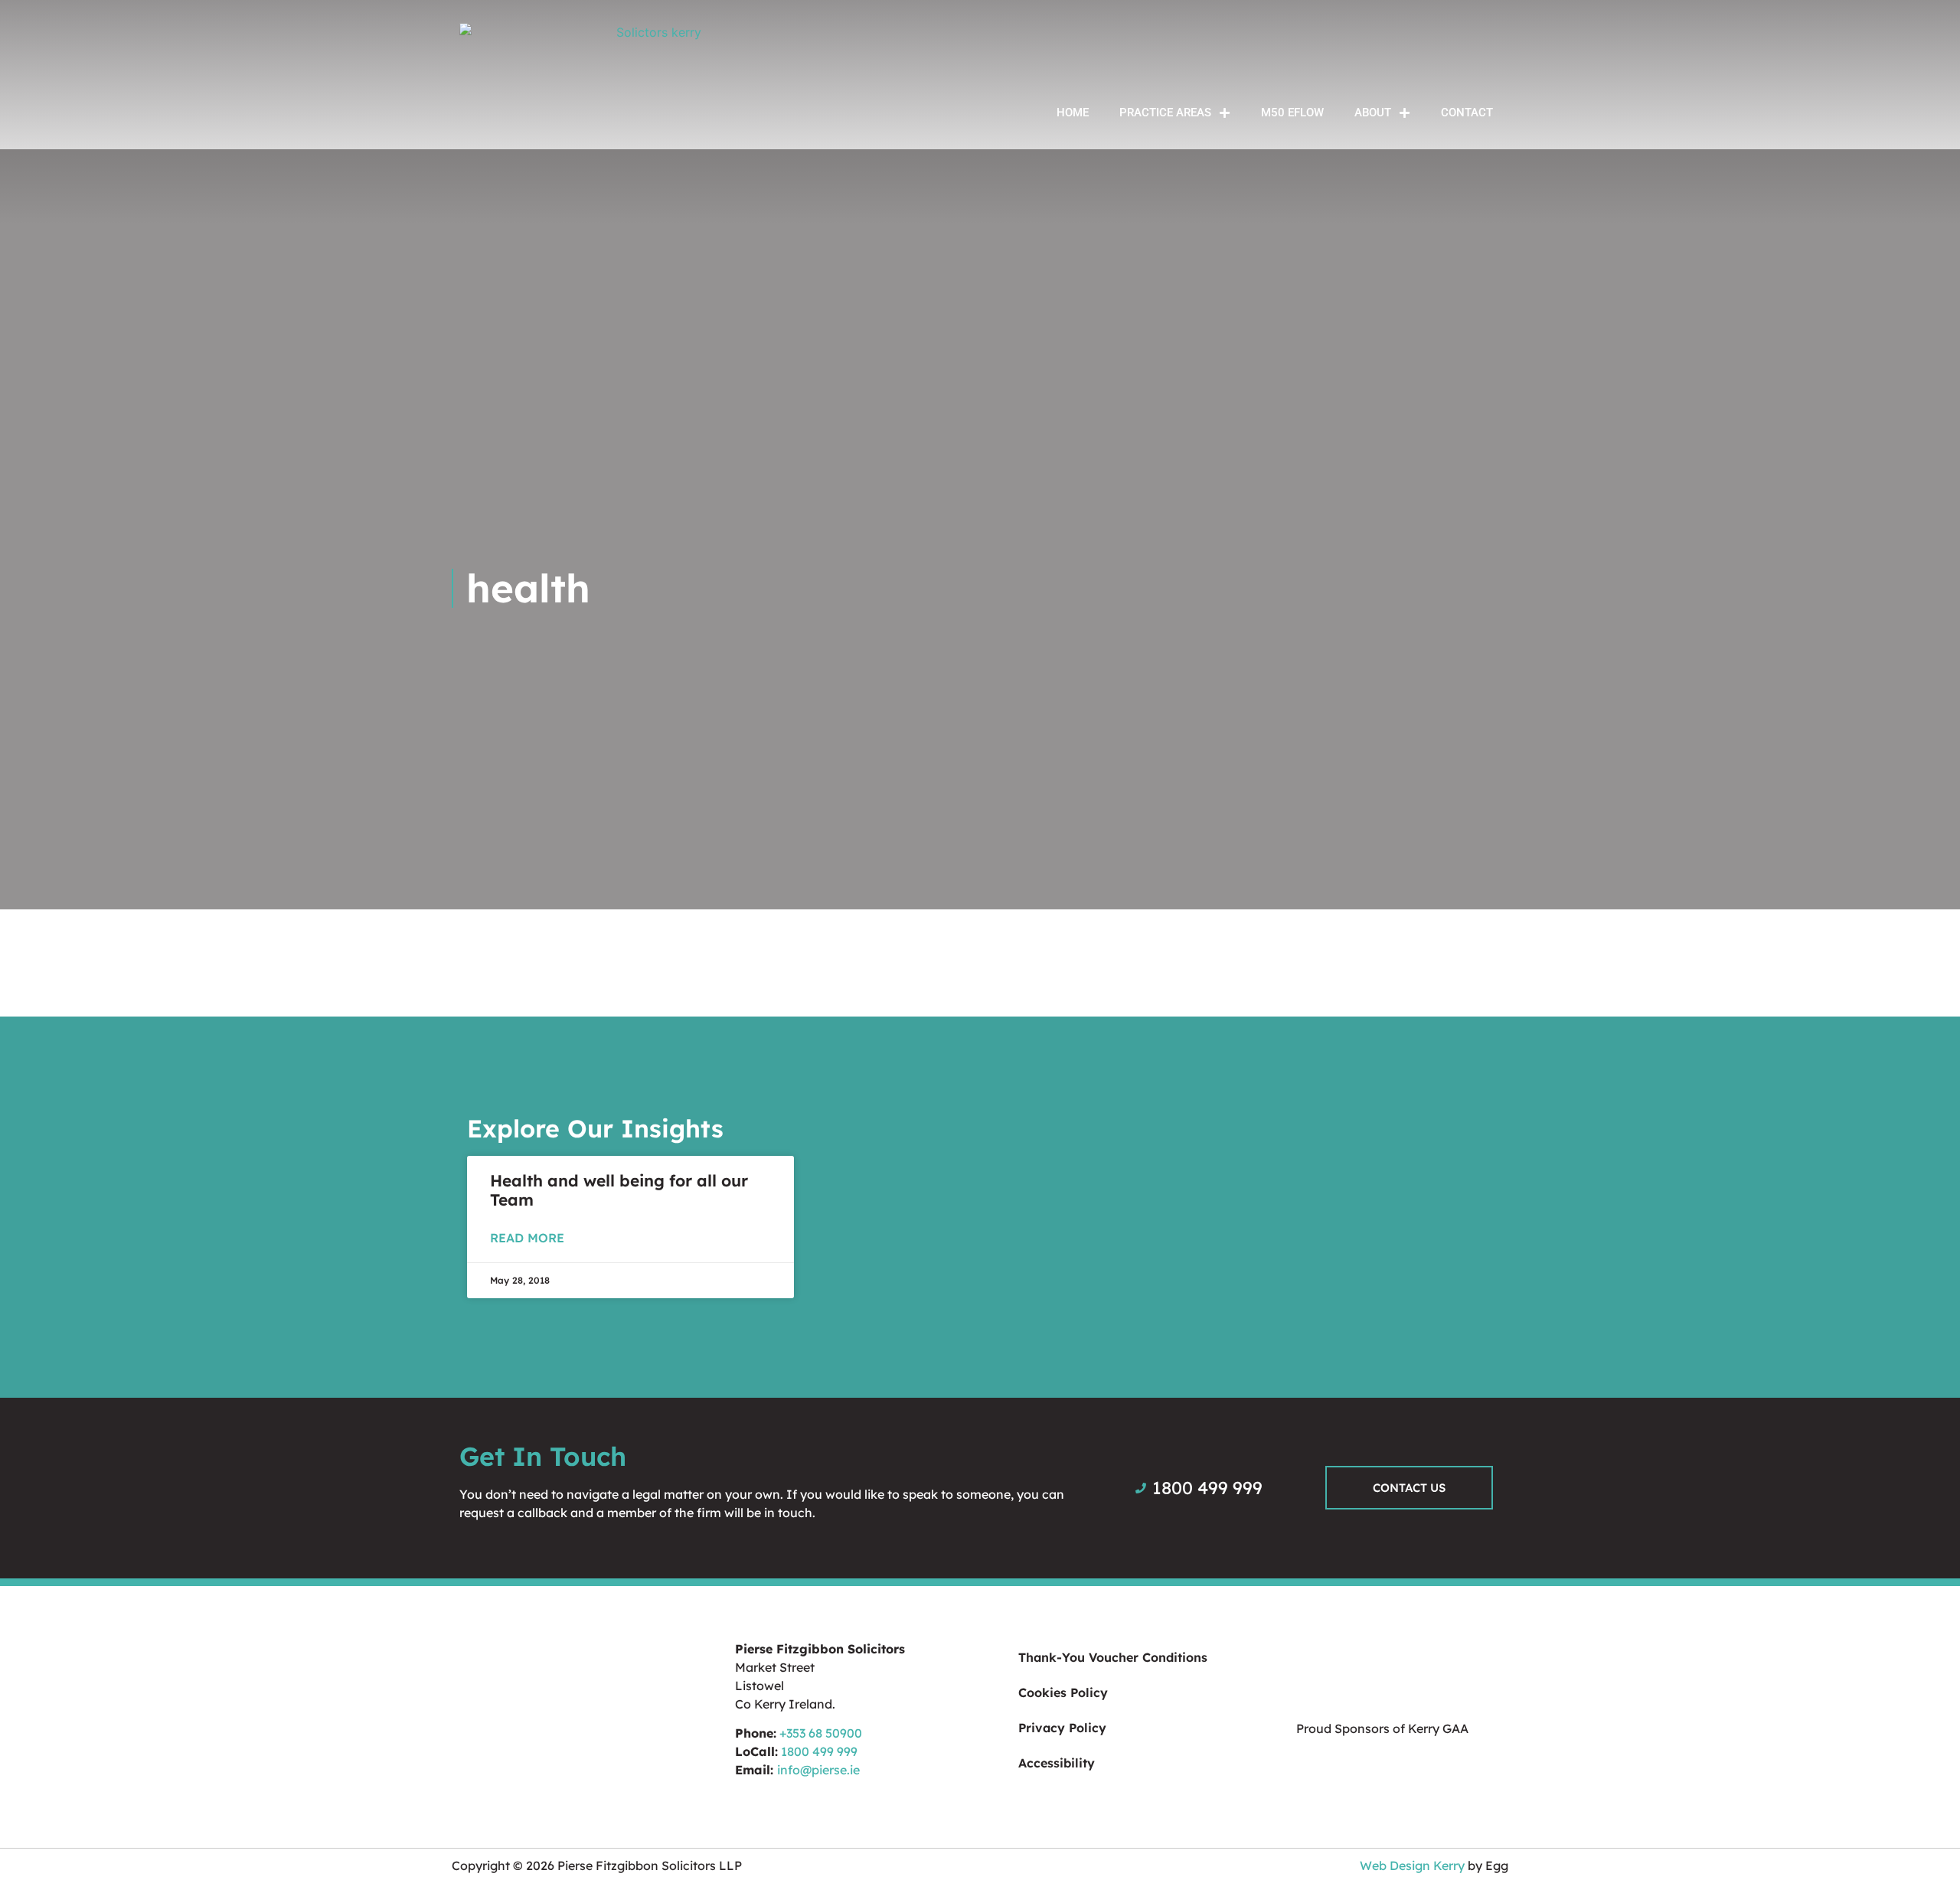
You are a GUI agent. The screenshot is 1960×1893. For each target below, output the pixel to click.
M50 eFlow (1292, 113)
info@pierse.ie (818, 1770)
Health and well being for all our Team (619, 1190)
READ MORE (527, 1238)
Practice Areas (1165, 113)
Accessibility (1057, 1763)
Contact (1467, 113)
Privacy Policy (1062, 1728)
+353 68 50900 (821, 1733)
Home (1073, 113)
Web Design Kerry (1412, 1865)
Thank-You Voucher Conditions (1113, 1657)
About (1373, 113)
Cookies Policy (1063, 1692)
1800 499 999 (819, 1751)
